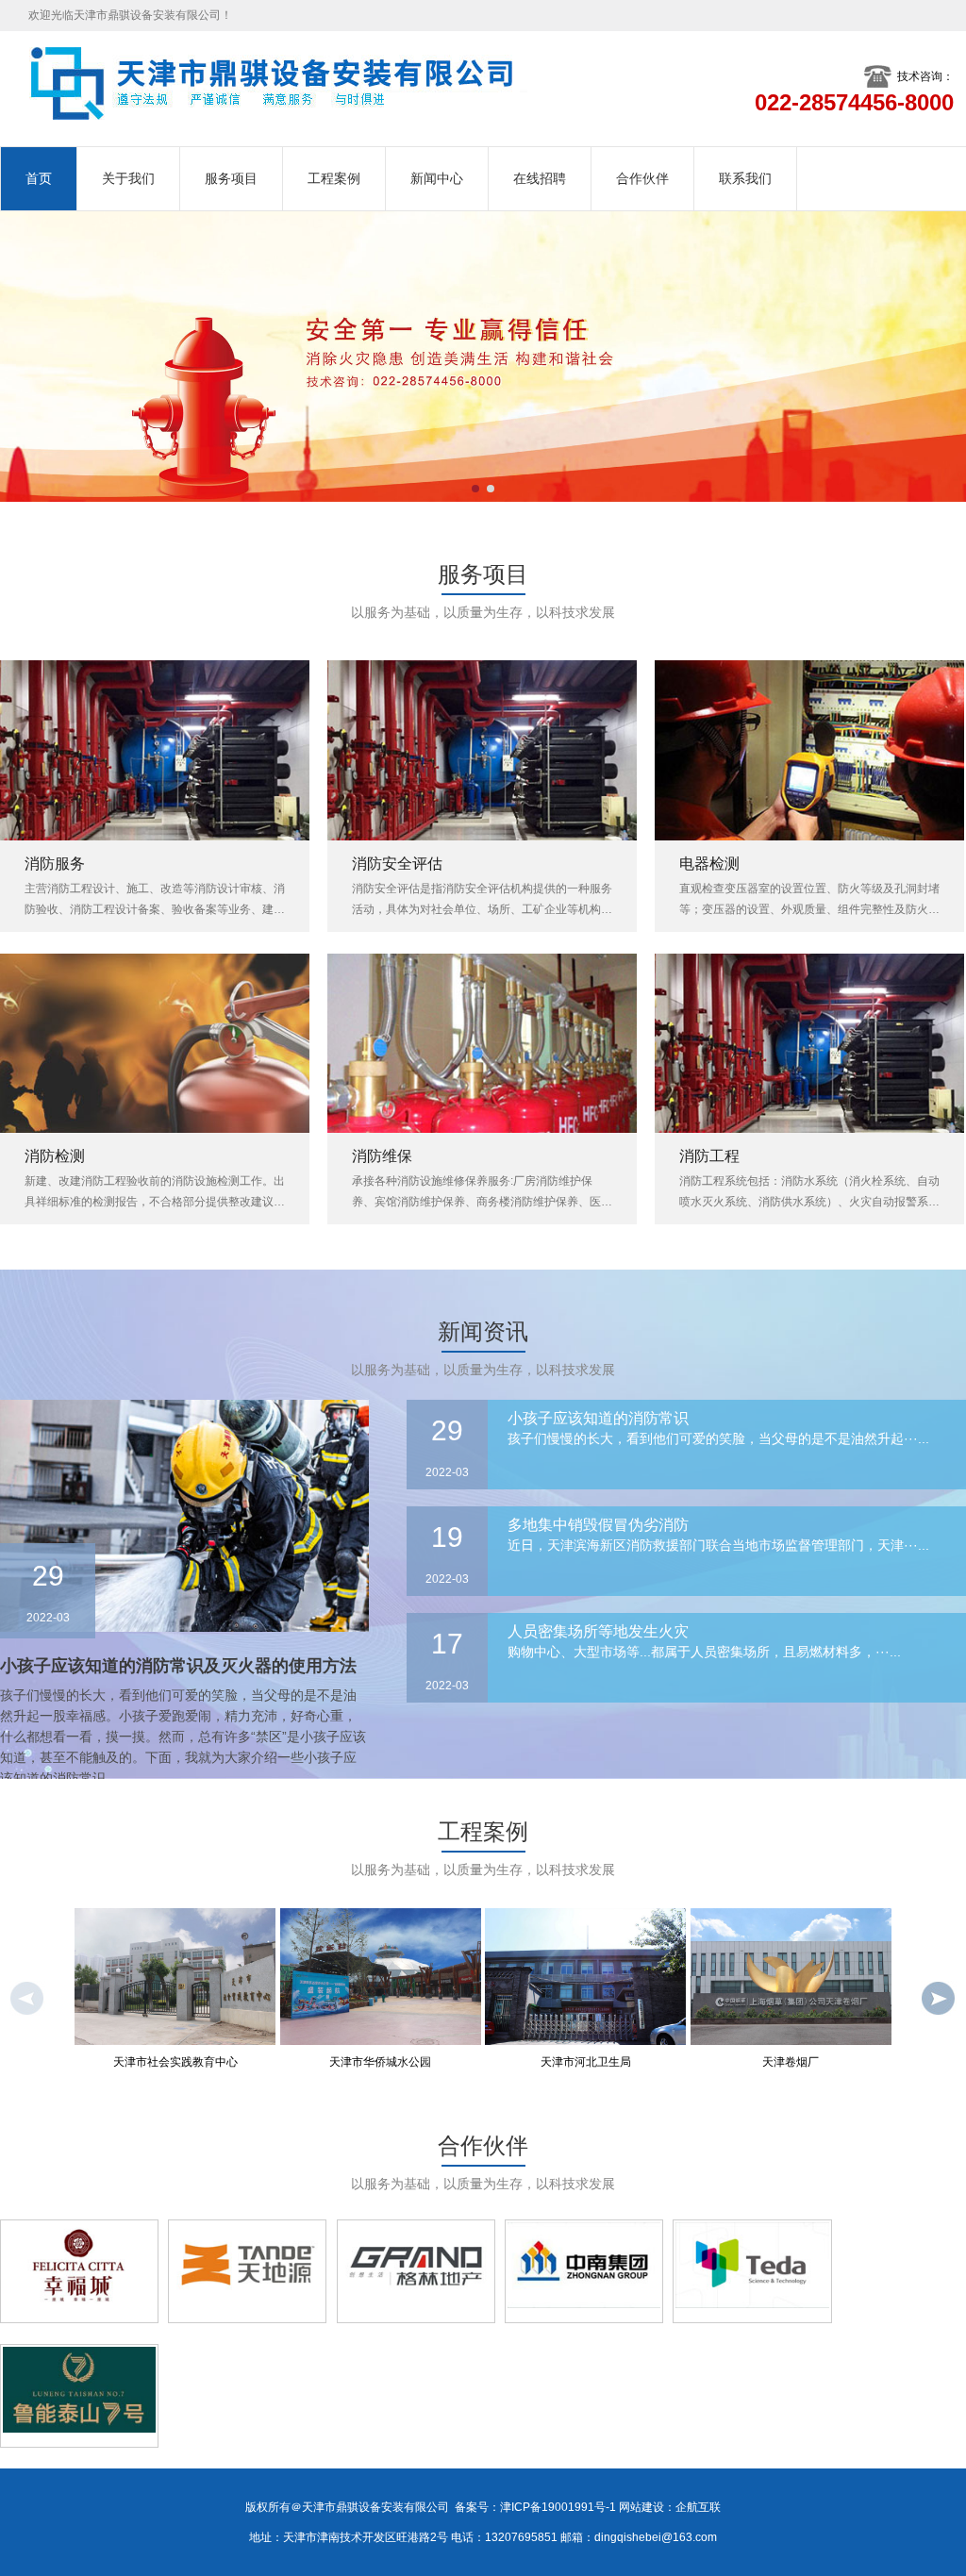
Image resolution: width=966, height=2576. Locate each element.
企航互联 (698, 2507)
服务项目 (231, 178)
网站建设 (641, 2507)
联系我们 (745, 178)
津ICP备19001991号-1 (558, 2507)
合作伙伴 (642, 178)
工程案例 (334, 178)
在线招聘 (540, 178)
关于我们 (128, 178)
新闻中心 (437, 178)
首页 (39, 178)
